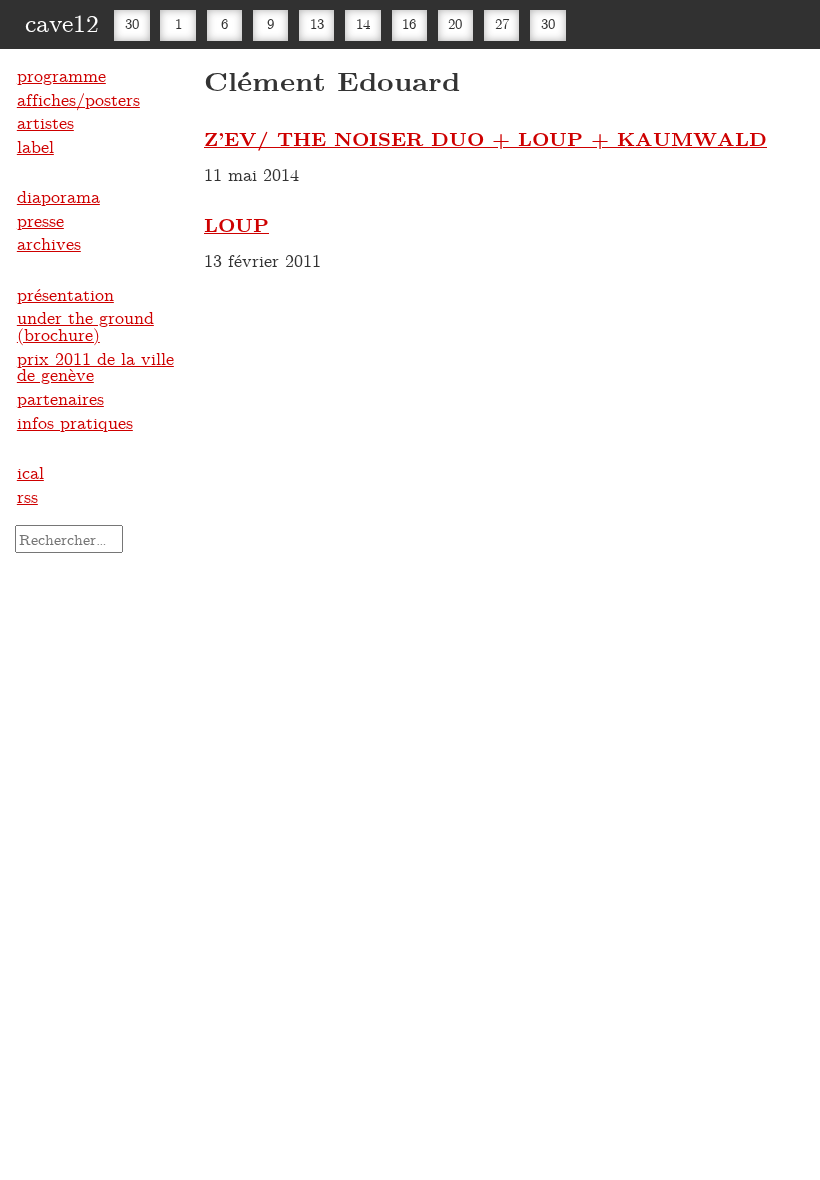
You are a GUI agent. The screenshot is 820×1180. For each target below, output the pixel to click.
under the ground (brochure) (85, 325)
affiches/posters (78, 99)
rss (27, 496)
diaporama (58, 196)
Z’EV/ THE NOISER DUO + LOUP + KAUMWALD (485, 138)
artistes (45, 122)
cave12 (62, 22)
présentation (65, 294)
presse (40, 220)
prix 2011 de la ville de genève (95, 366)
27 (502, 23)
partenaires (60, 398)
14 (363, 23)
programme (61, 75)
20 (455, 23)
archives (49, 243)
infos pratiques (75, 422)
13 (317, 23)
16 (409, 23)
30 (132, 23)
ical (30, 472)
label (35, 146)
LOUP (236, 224)
